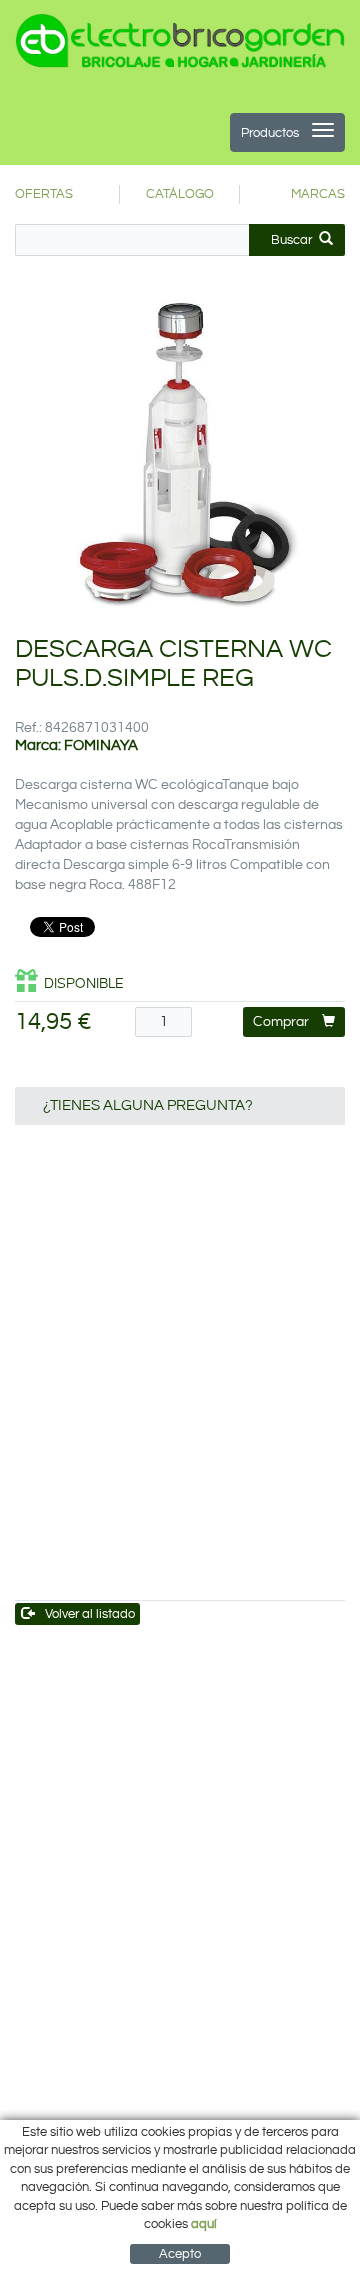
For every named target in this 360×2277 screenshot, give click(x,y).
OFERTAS (44, 194)
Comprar (281, 1022)
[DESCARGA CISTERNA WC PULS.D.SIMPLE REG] (180, 451)
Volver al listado (90, 1614)
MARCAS (318, 194)
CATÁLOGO (180, 194)
